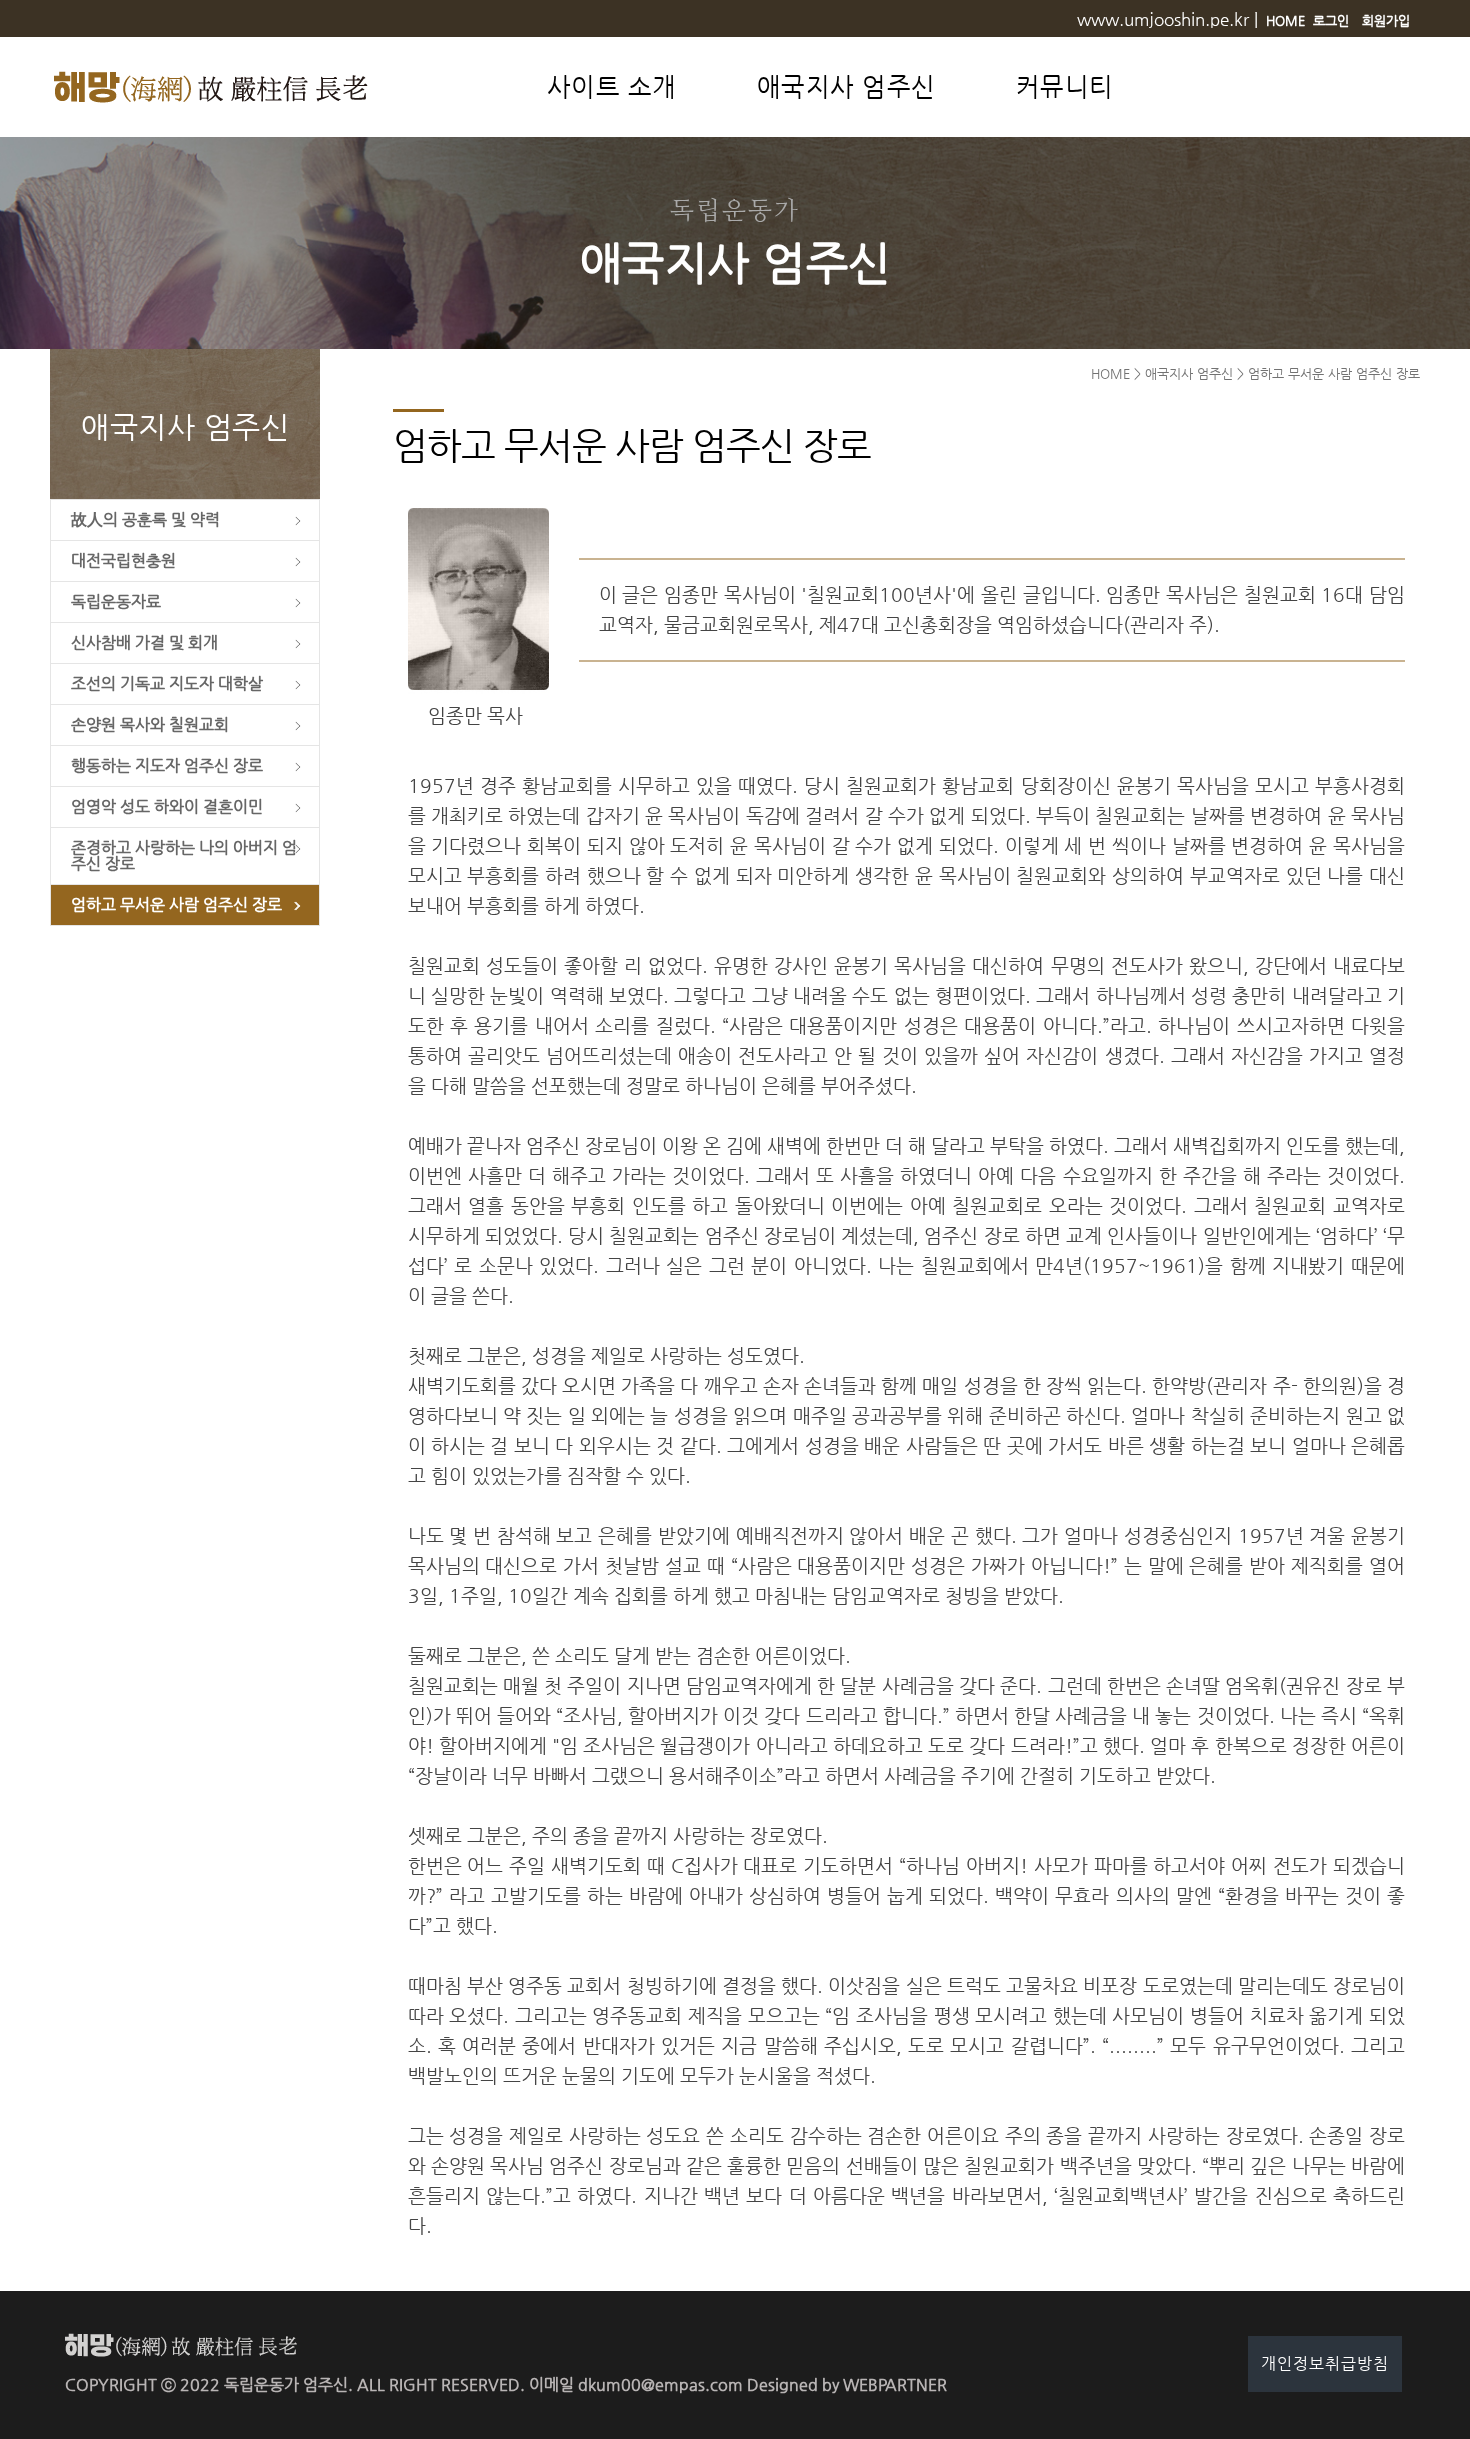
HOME (1285, 20)
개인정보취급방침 (1325, 2363)
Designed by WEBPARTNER (847, 2384)
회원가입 (1386, 20)
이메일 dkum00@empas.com (636, 2384)
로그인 (1331, 20)
